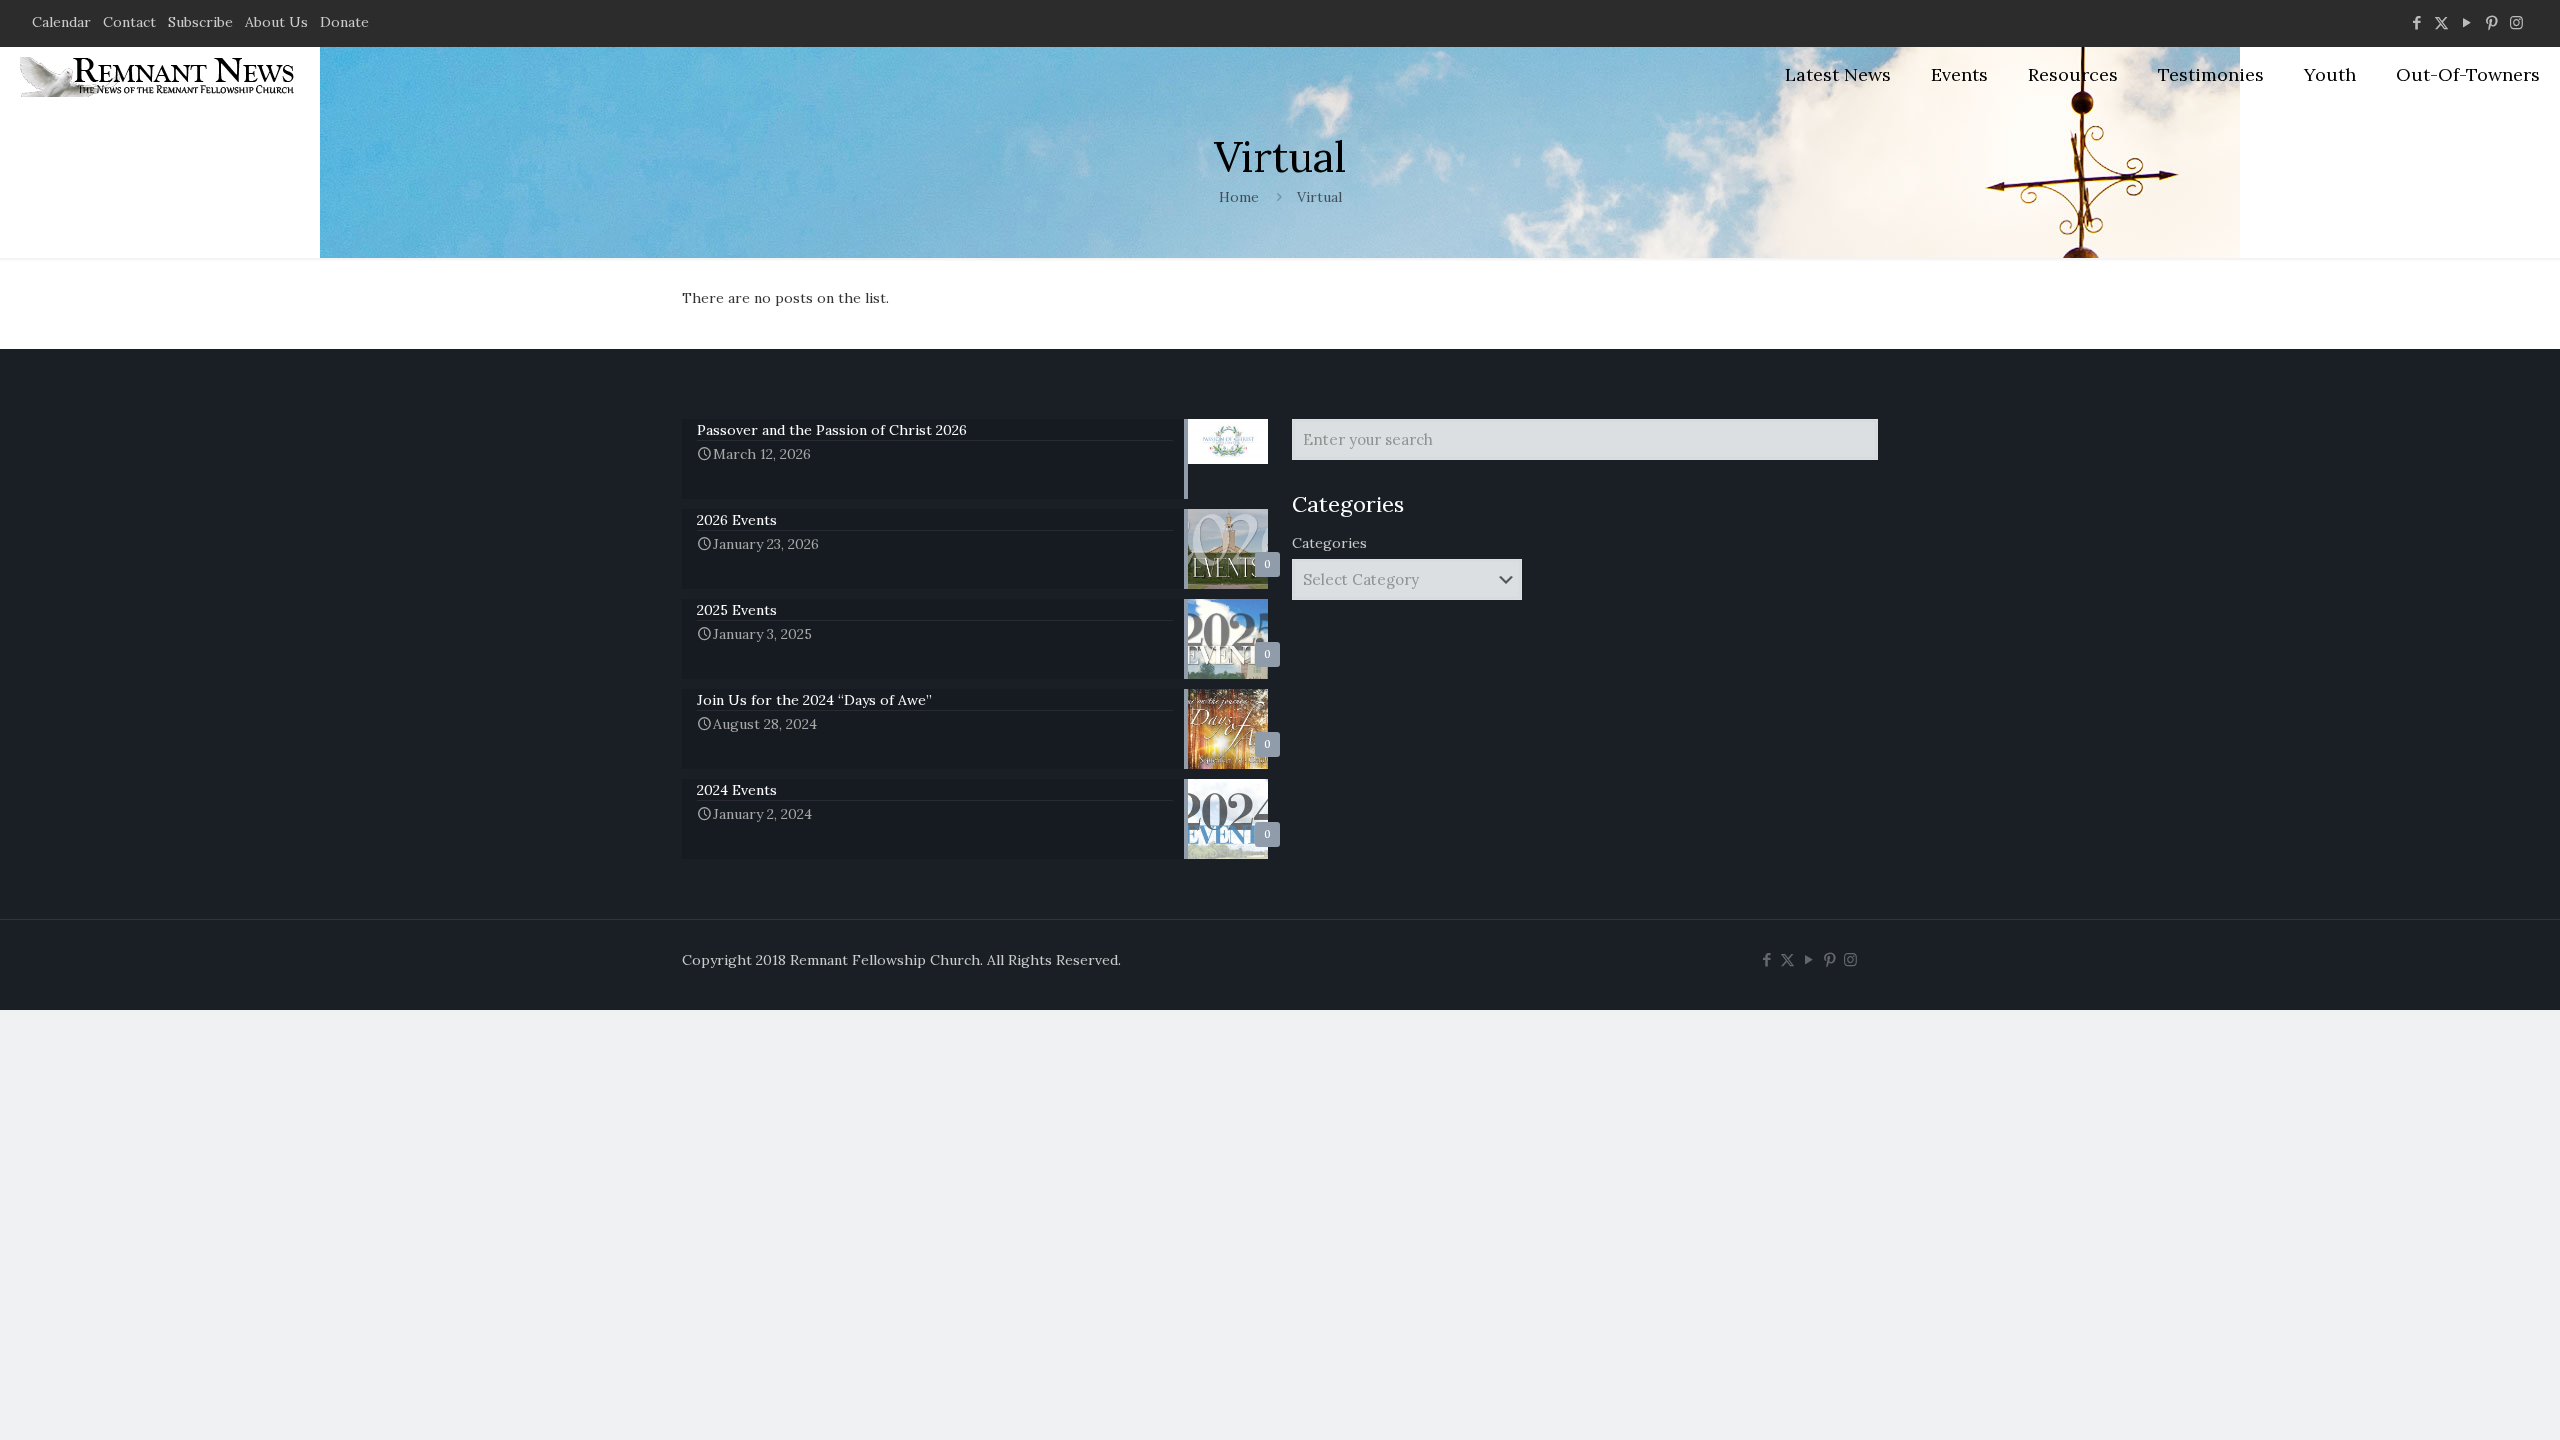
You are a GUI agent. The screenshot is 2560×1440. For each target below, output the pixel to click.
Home (1239, 197)
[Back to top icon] (2464, 1399)
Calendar (61, 22)
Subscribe (200, 22)
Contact (129, 22)
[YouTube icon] (2466, 22)
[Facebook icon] (2416, 22)
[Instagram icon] (2516, 22)
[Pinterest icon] (2491, 22)
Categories (1329, 543)
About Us (276, 22)
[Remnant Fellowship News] (160, 75)
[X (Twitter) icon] (2441, 22)
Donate (344, 22)
